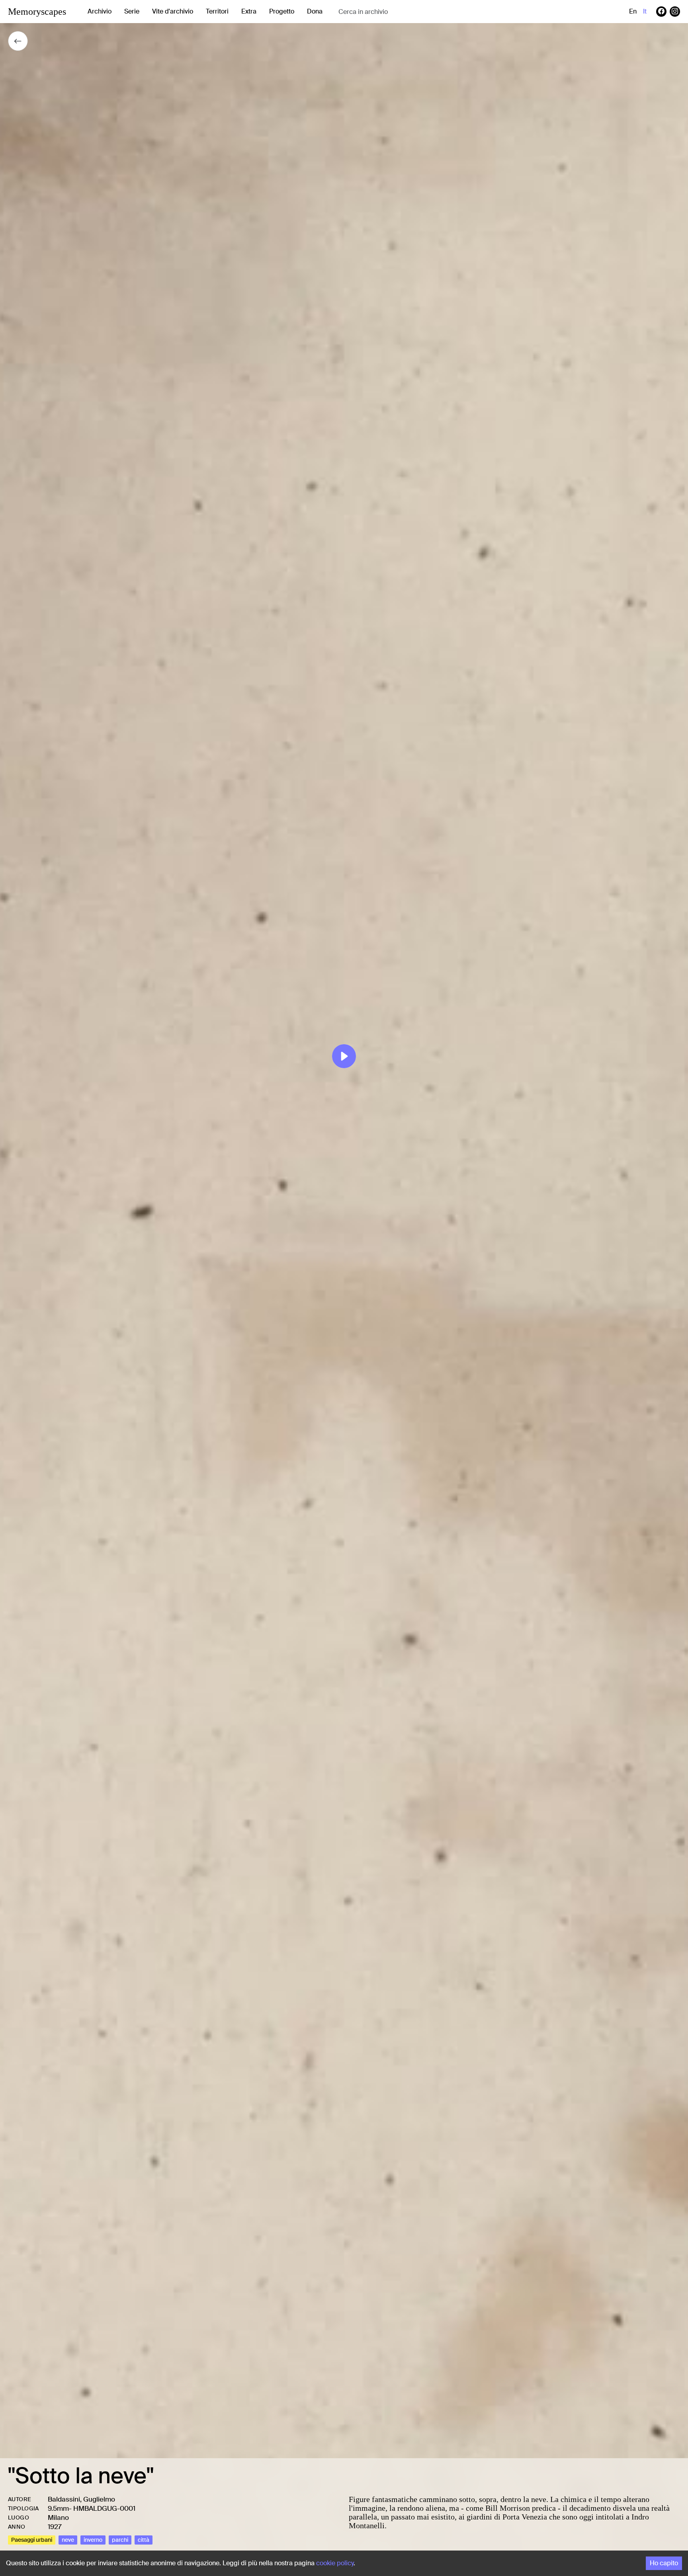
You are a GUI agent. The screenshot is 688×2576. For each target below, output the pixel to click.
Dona (315, 11)
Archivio (100, 11)
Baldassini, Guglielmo (81, 2499)
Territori (217, 11)
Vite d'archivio (173, 11)
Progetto (282, 11)
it (645, 11)
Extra (249, 11)
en (633, 11)
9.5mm (58, 2508)
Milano (58, 2517)
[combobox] (402, 12)
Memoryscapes (37, 12)
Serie (132, 11)
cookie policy (335, 2563)
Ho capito (664, 2563)
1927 (55, 2527)
